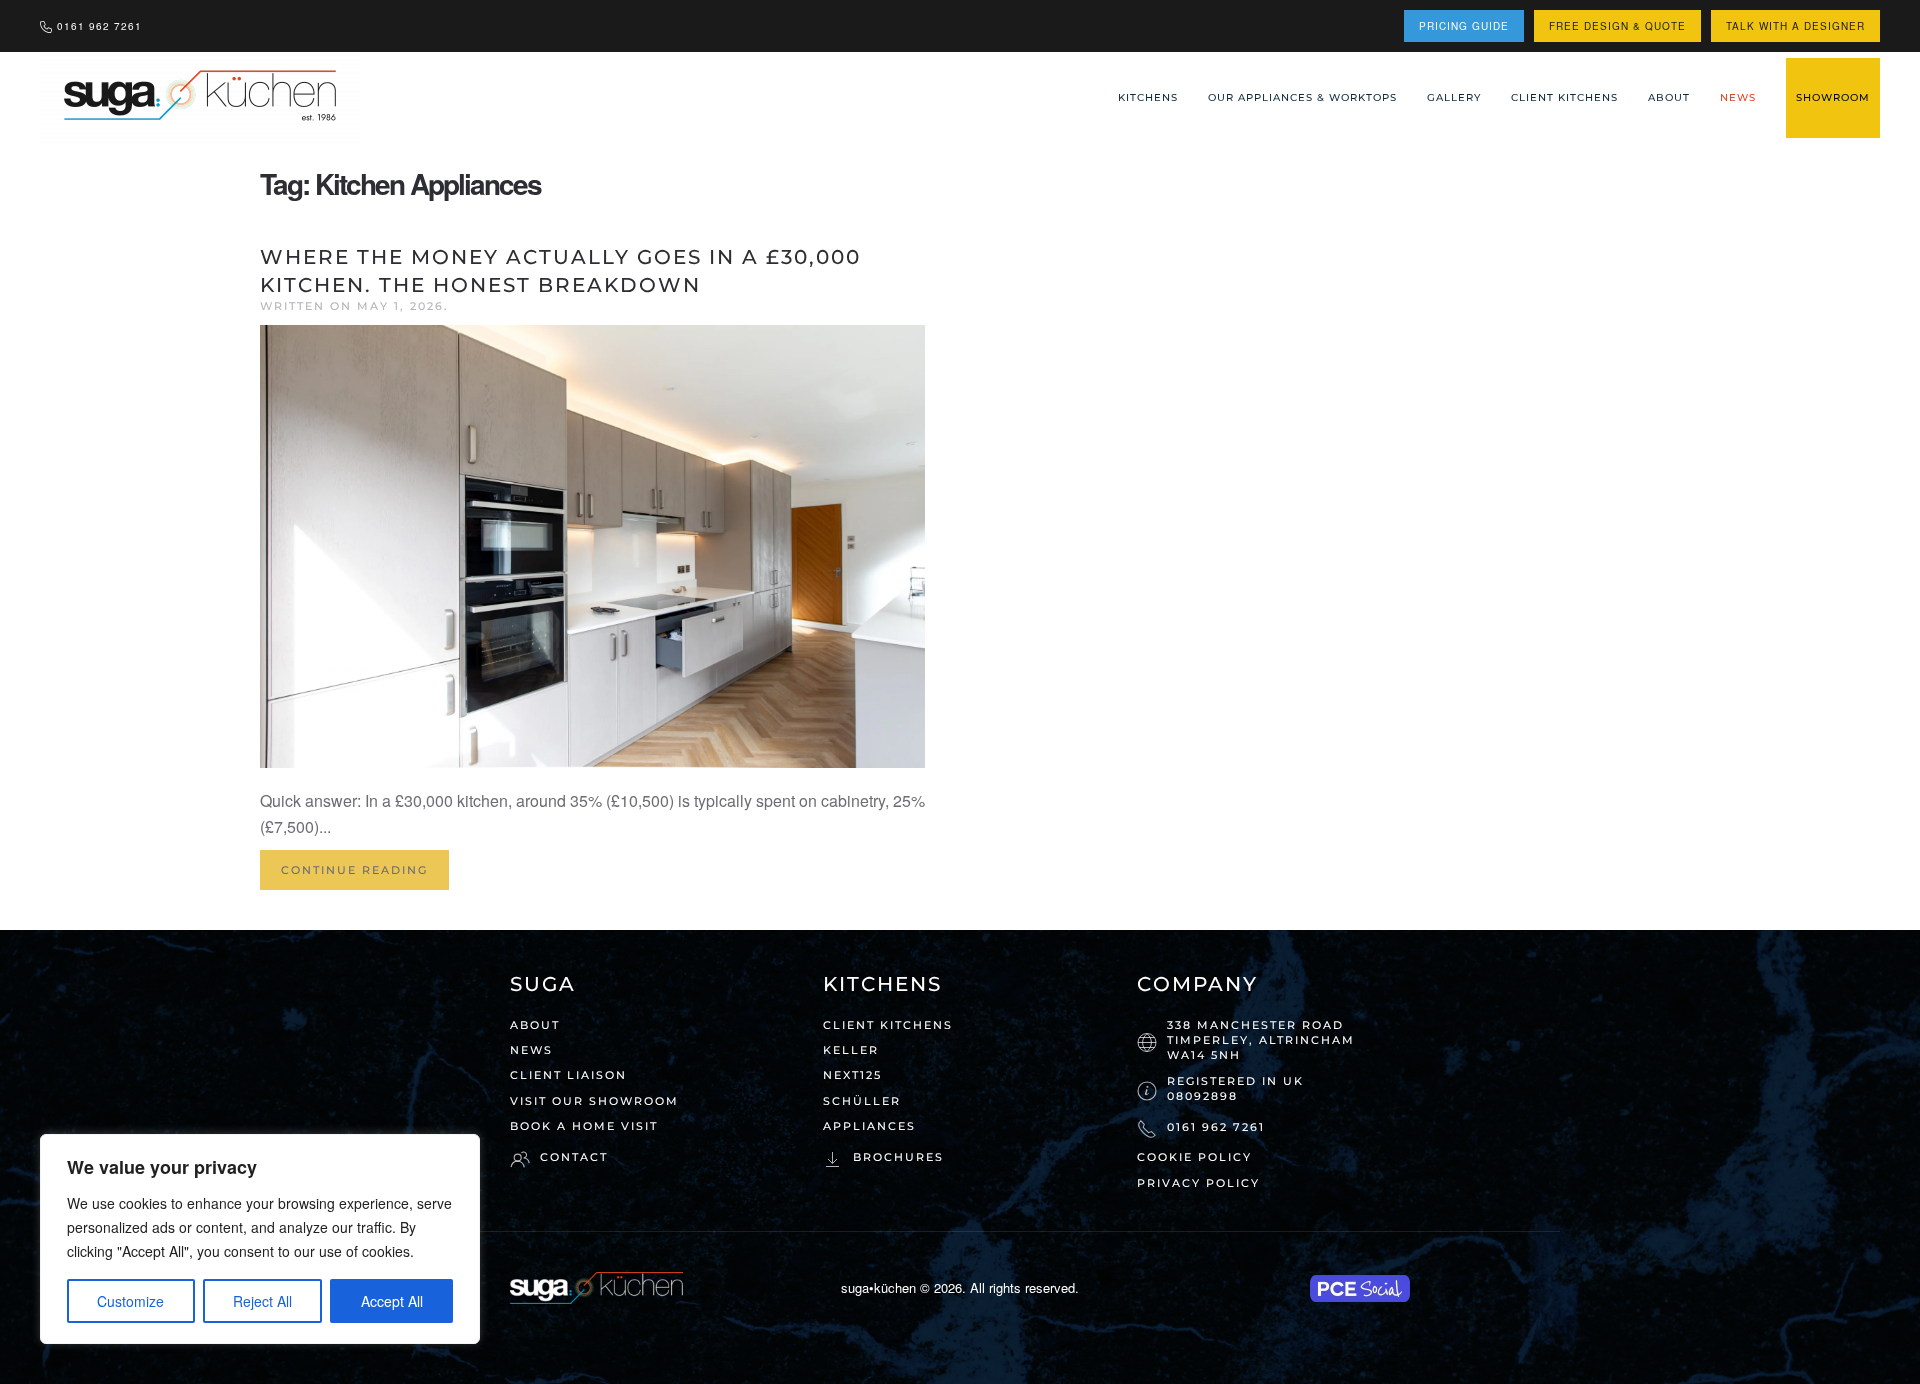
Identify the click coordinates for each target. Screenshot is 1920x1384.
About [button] (1669, 97)
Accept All (392, 1301)
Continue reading (354, 870)
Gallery (1454, 97)
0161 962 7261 (99, 26)
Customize (130, 1301)
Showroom (1833, 97)
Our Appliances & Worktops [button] (1302, 97)
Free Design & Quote (1617, 26)
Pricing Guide (1464, 26)
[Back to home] (202, 98)
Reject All (262, 1301)
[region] (260, 1239)
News (1738, 97)
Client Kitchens (1564, 97)
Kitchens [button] (1148, 97)
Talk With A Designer (1795, 26)
